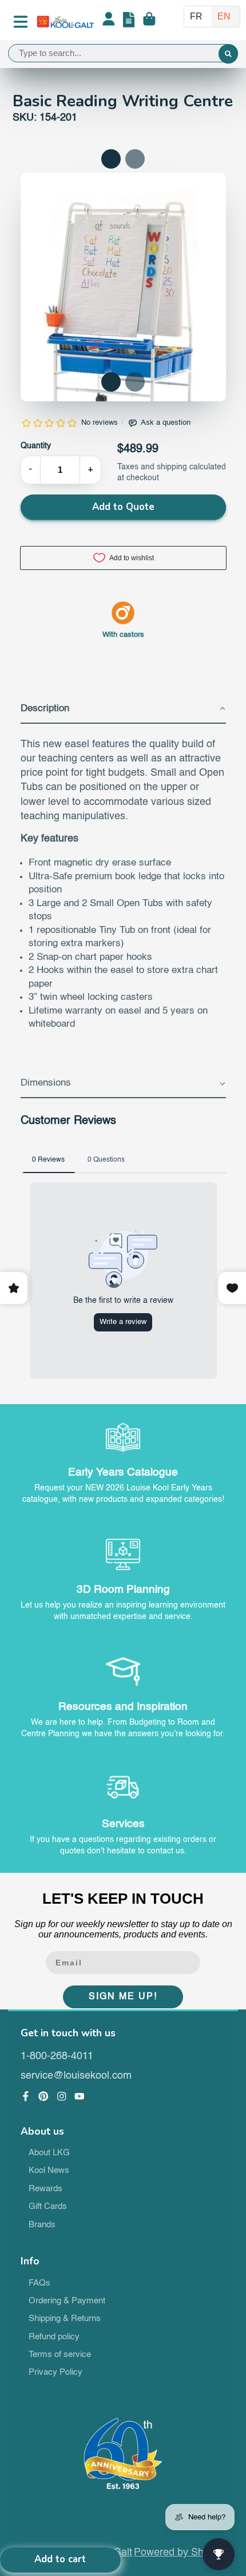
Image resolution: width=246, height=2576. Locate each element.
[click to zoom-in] (123, 313)
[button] (111, 382)
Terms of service (60, 2355)
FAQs (39, 2283)
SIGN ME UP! (123, 1997)
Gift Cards (48, 2207)
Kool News (49, 2171)
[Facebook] (26, 2096)
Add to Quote (123, 507)
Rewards (45, 2189)
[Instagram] (62, 2096)
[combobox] (123, 53)
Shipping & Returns (65, 2319)
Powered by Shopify (180, 2553)
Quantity (36, 446)
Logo (65, 22)
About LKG (49, 2153)
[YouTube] (80, 2096)
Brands (42, 2225)
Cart (149, 22)
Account (109, 22)
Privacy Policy (55, 2372)
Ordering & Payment (67, 2301)
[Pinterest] (43, 2096)
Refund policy (54, 2337)
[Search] (228, 54)
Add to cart (60, 2559)
